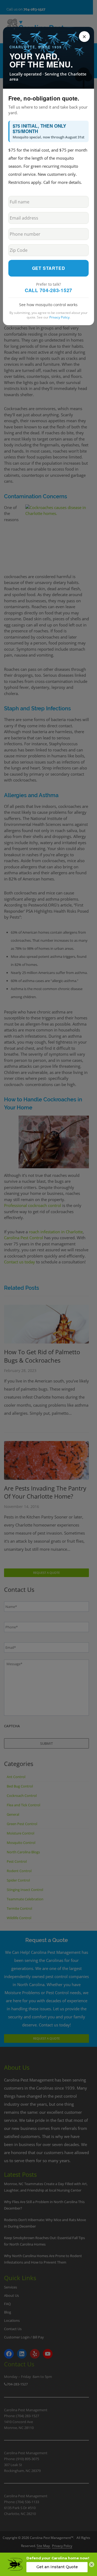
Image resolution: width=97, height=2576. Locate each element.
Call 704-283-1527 (48, 290)
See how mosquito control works (48, 305)
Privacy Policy (59, 317)
